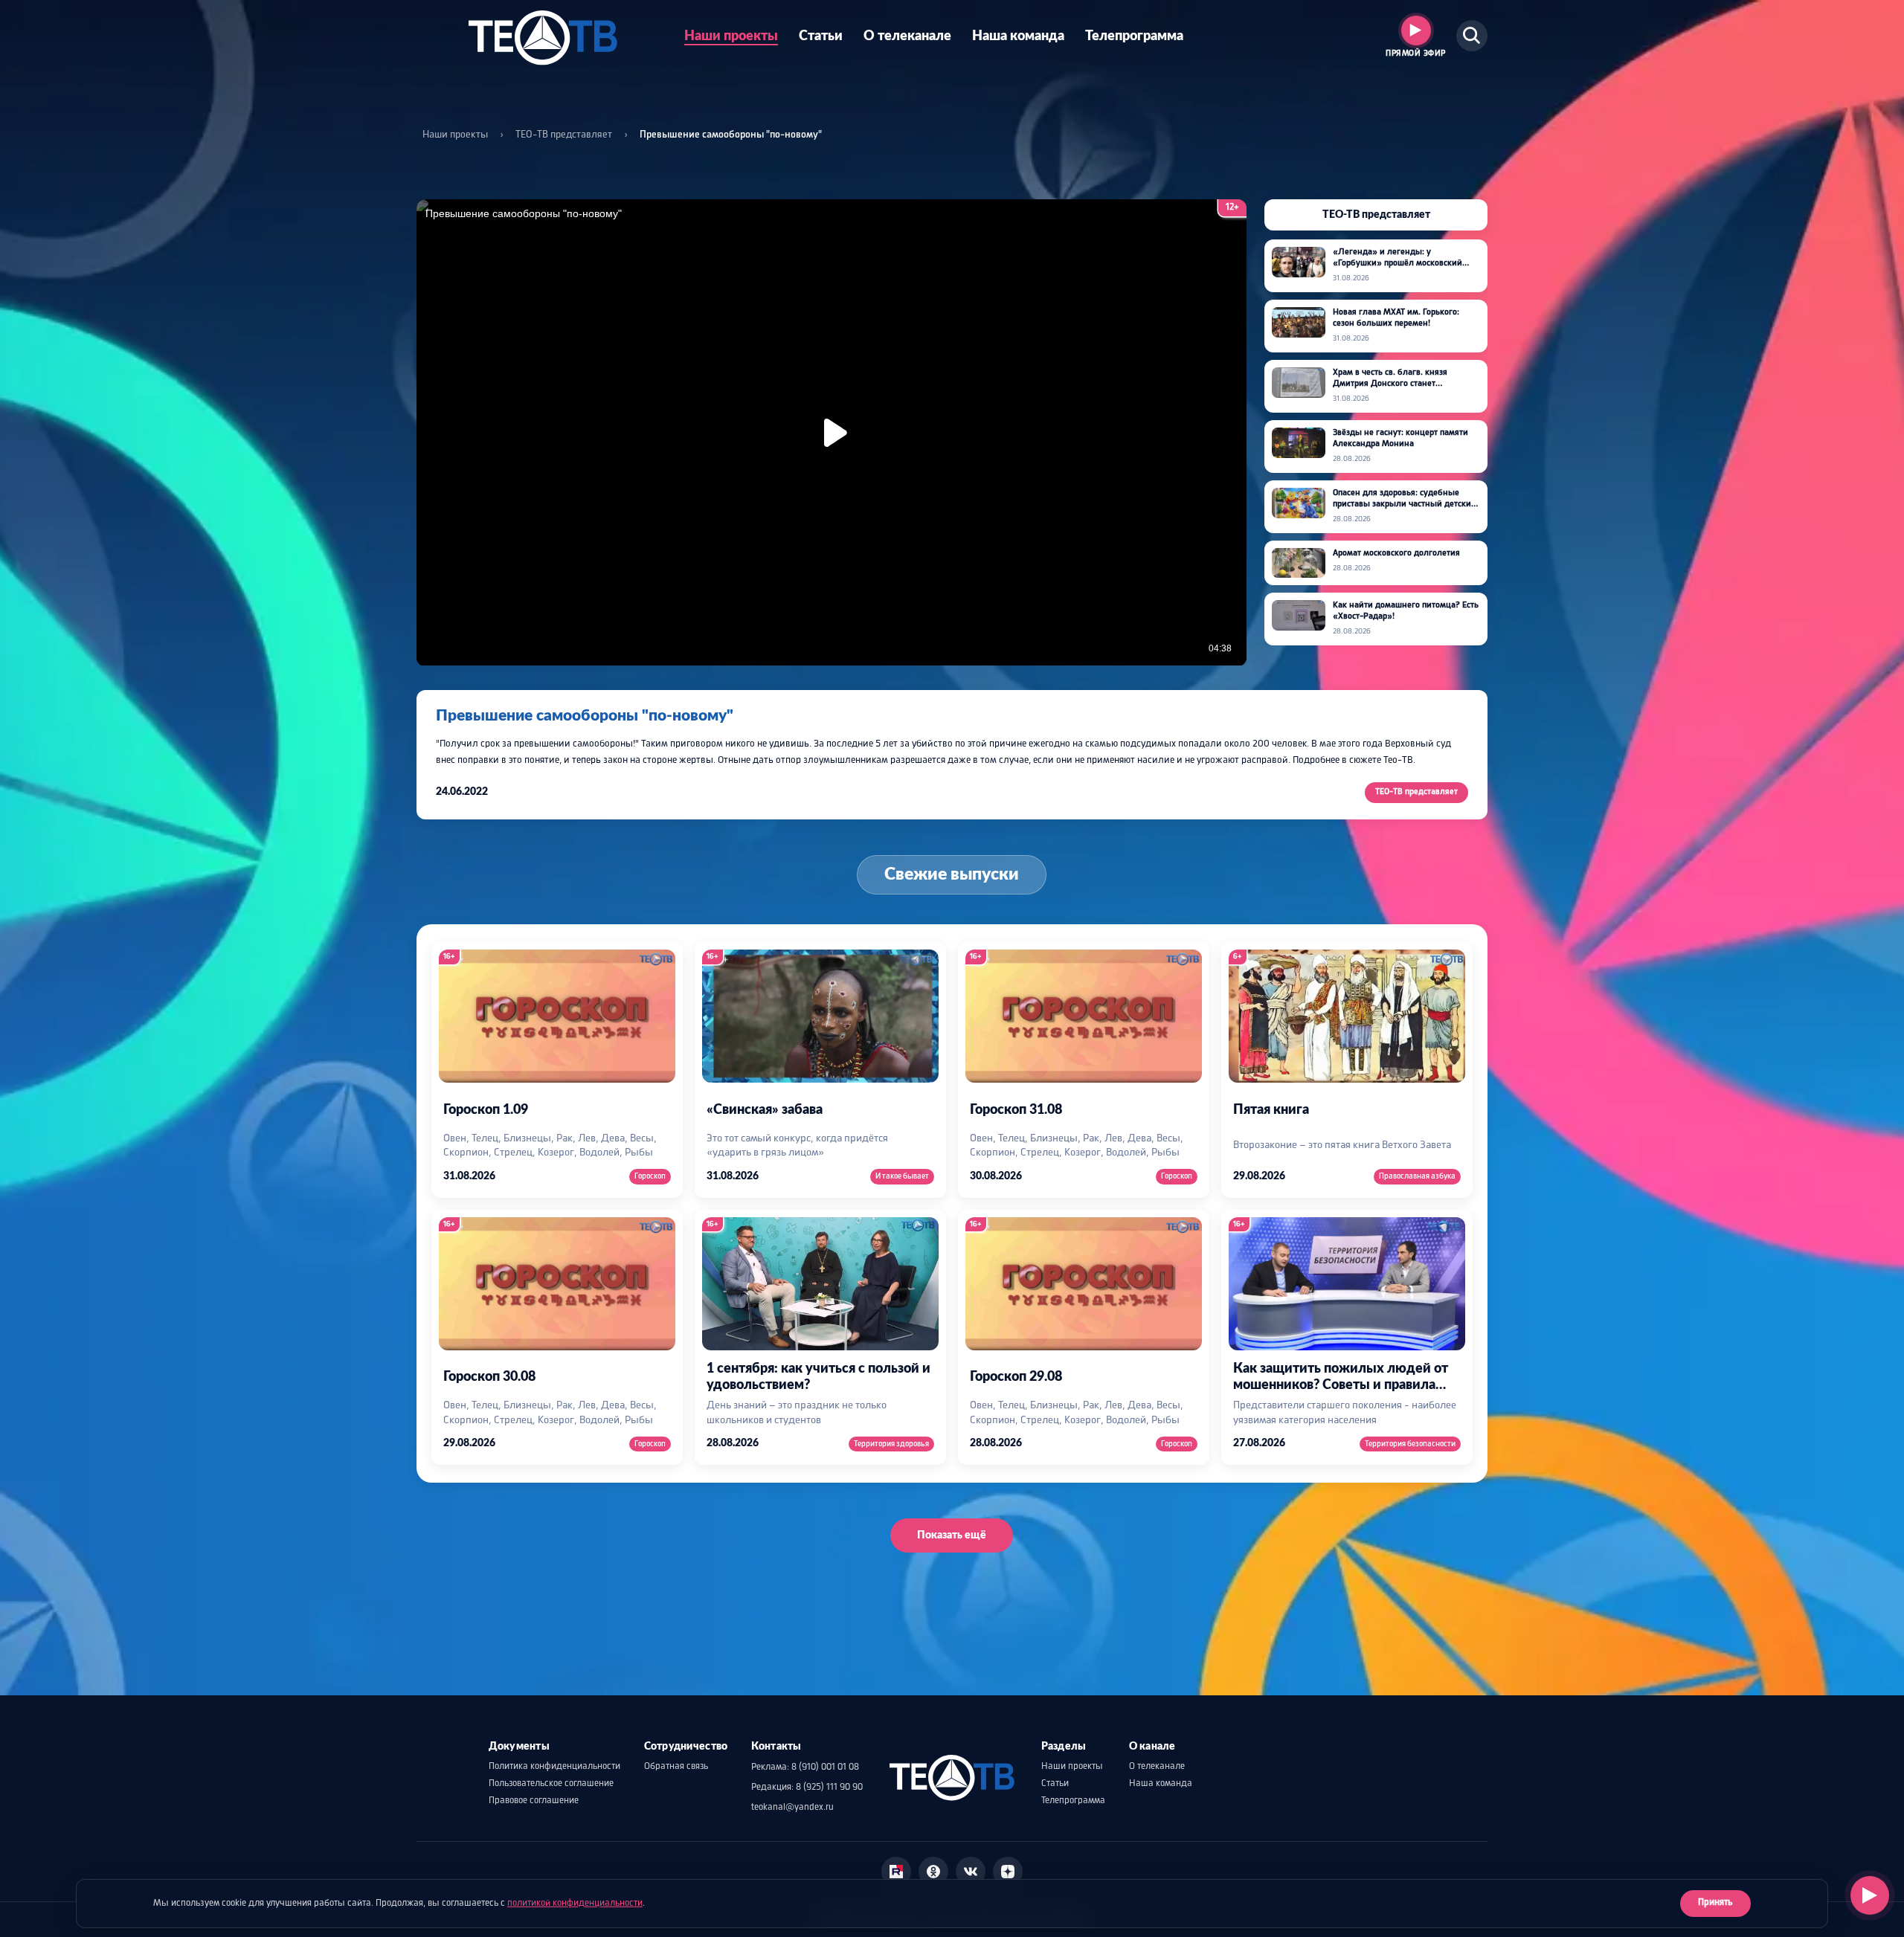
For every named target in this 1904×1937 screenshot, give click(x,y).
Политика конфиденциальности (554, 1767)
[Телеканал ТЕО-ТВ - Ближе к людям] (543, 36)
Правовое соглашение (534, 1801)
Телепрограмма (1134, 36)
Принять (1715, 1903)
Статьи (821, 36)
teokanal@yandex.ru (792, 1808)
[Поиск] (1472, 36)
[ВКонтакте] (971, 1872)
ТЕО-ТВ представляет (564, 135)
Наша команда (1018, 36)
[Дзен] (1008, 1872)
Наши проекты (731, 36)
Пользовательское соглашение (551, 1784)
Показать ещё (952, 1535)
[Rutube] (896, 1872)
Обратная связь (676, 1767)
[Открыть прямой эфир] (1870, 1895)
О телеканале (907, 36)
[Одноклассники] (933, 1872)
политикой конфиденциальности (575, 1904)
